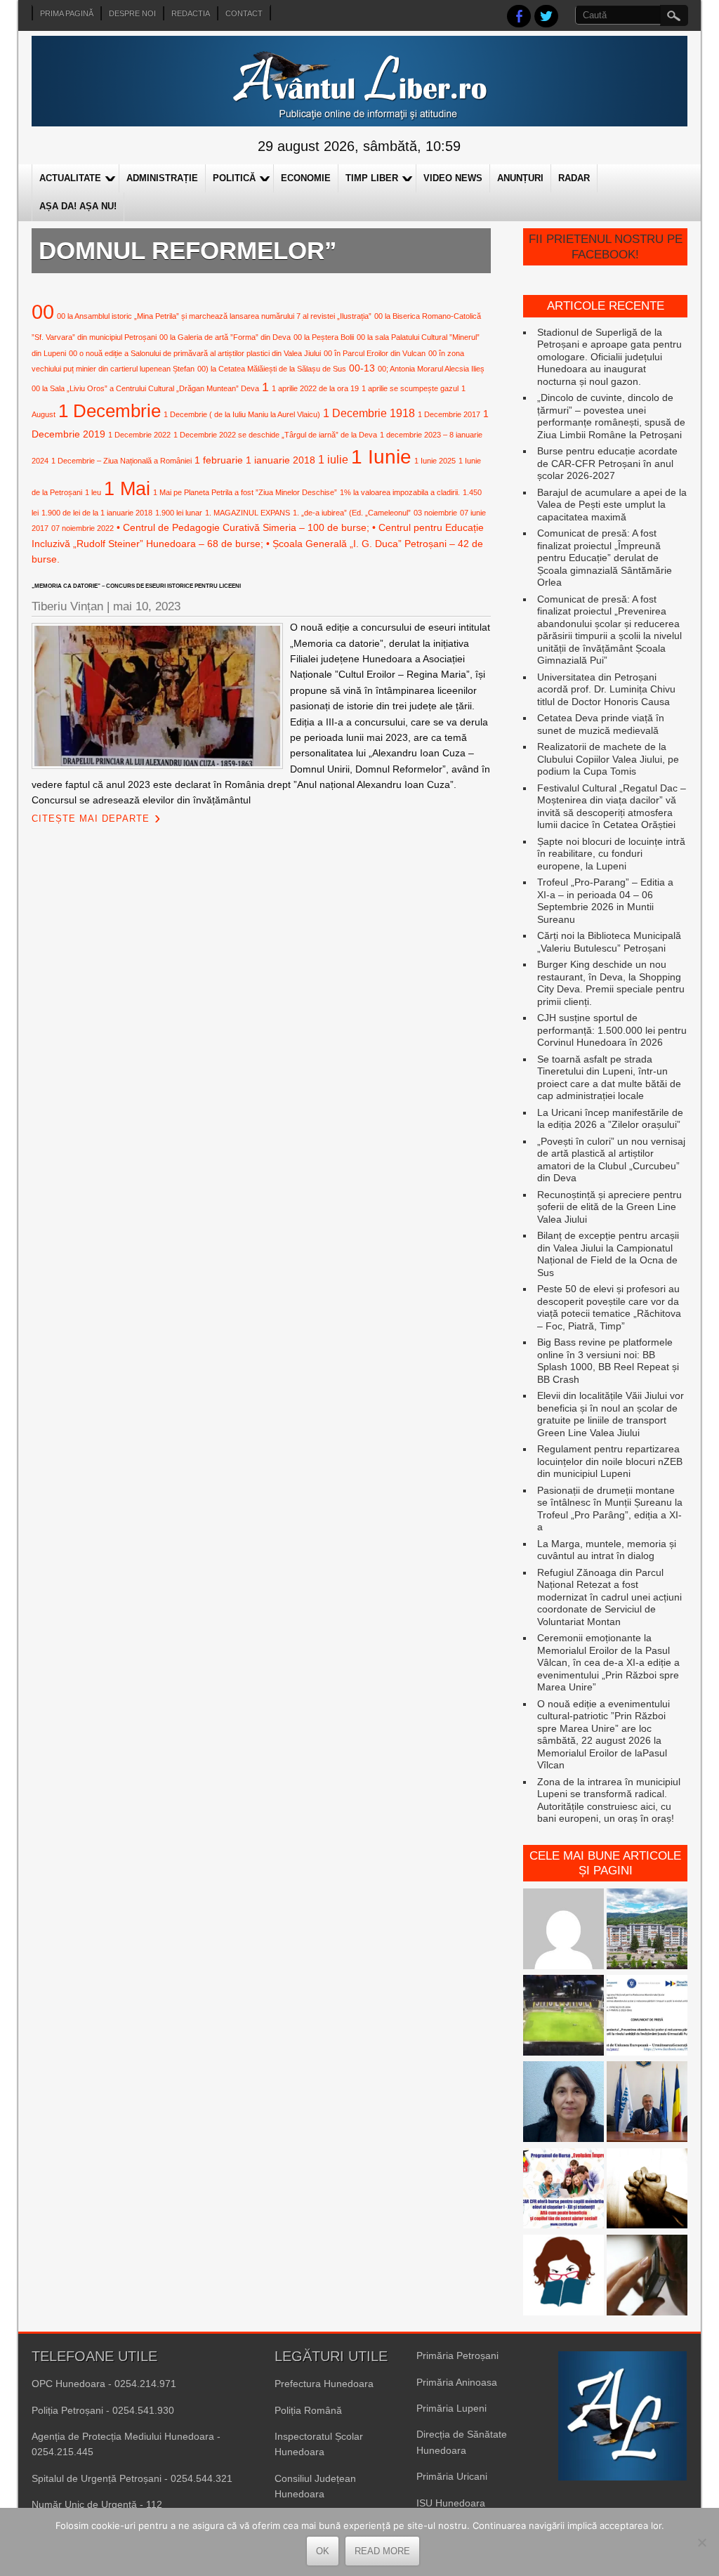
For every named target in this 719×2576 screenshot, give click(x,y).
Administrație (162, 178)
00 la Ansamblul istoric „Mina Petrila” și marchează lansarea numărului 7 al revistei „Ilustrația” (214, 316)
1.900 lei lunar (179, 513)
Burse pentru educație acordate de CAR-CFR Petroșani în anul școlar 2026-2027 (607, 463)
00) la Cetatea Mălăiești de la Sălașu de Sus (272, 369)
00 (43, 311)
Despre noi (132, 13)
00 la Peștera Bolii (324, 337)
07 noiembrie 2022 (83, 528)
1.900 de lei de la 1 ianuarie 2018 (97, 513)
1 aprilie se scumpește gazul (410, 388)
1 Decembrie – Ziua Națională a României (121, 461)
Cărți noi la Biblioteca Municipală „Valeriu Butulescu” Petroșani (609, 942)
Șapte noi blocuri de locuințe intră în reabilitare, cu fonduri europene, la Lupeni (611, 854)
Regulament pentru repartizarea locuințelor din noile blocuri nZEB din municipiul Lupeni (610, 1461)
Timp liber (372, 178)
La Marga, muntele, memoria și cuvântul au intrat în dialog (607, 1550)
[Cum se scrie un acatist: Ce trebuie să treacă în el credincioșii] (647, 2190)
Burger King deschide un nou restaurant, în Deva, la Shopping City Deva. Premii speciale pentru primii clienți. (611, 983)
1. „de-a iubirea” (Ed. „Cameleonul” (352, 513)
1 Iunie (381, 457)
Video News (453, 178)
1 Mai (127, 488)
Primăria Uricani (452, 2476)
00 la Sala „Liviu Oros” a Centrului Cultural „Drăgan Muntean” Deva (145, 388)
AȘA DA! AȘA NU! (78, 206)
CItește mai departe (91, 819)
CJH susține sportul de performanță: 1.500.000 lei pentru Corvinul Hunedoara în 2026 (612, 1030)
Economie (306, 178)
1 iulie (333, 459)
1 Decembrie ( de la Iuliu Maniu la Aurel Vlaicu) (242, 414)
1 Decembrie (110, 411)
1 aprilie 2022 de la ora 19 (315, 388)
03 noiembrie (435, 513)
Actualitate (70, 178)
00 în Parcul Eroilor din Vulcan (375, 353)
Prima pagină (67, 13)
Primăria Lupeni (451, 2408)
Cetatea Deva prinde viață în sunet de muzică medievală (601, 724)
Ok (323, 2551)
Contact (244, 13)
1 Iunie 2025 (435, 461)
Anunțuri (520, 178)
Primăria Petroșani (457, 2355)
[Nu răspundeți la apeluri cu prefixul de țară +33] (647, 2276)
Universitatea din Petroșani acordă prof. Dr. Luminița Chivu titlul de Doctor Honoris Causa (606, 689)
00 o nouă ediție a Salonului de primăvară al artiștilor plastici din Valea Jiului (195, 353)
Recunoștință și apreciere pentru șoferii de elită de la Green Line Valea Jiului (609, 1207)
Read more (382, 2551)
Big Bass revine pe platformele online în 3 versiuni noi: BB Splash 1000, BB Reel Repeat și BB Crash (608, 1361)
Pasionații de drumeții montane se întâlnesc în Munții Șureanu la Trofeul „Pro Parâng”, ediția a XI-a (610, 1509)
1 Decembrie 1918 (369, 413)
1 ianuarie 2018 (281, 460)
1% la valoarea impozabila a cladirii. (400, 492)
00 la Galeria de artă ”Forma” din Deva (225, 337)
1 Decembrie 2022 (139, 435)
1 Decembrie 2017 (449, 414)
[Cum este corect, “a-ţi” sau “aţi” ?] (563, 1930)
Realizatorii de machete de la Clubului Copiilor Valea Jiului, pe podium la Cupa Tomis (608, 759)
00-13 (362, 368)
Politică (234, 178)
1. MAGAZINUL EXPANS (248, 513)
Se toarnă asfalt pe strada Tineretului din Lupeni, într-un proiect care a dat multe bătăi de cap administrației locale (609, 1078)
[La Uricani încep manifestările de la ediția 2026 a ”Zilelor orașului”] (647, 2103)
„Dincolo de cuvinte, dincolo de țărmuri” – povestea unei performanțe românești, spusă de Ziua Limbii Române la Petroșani (611, 416)
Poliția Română (308, 2410)
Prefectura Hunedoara (324, 2384)
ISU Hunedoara (451, 2503)
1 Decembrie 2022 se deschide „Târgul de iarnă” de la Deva (275, 435)
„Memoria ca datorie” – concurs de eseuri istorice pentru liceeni (136, 586)
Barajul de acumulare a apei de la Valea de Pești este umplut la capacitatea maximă (612, 505)
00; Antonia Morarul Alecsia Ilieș (431, 369)
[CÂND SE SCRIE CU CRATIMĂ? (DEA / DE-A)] (563, 2276)
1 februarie (219, 460)
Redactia (191, 13)
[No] (701, 2542)
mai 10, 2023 (147, 606)
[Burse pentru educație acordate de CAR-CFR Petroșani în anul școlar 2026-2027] (563, 2190)
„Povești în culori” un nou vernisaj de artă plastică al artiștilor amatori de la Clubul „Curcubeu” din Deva (611, 1160)
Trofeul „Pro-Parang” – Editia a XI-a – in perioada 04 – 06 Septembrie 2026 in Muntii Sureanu (605, 901)
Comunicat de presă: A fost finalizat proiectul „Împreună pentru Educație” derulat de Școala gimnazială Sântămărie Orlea (605, 558)
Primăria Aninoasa (457, 2382)
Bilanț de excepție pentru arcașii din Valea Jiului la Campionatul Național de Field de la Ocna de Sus (608, 1254)
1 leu (93, 492)
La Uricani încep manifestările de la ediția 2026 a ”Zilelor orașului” (610, 1119)
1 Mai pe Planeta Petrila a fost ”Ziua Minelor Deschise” (245, 492)
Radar (574, 178)
